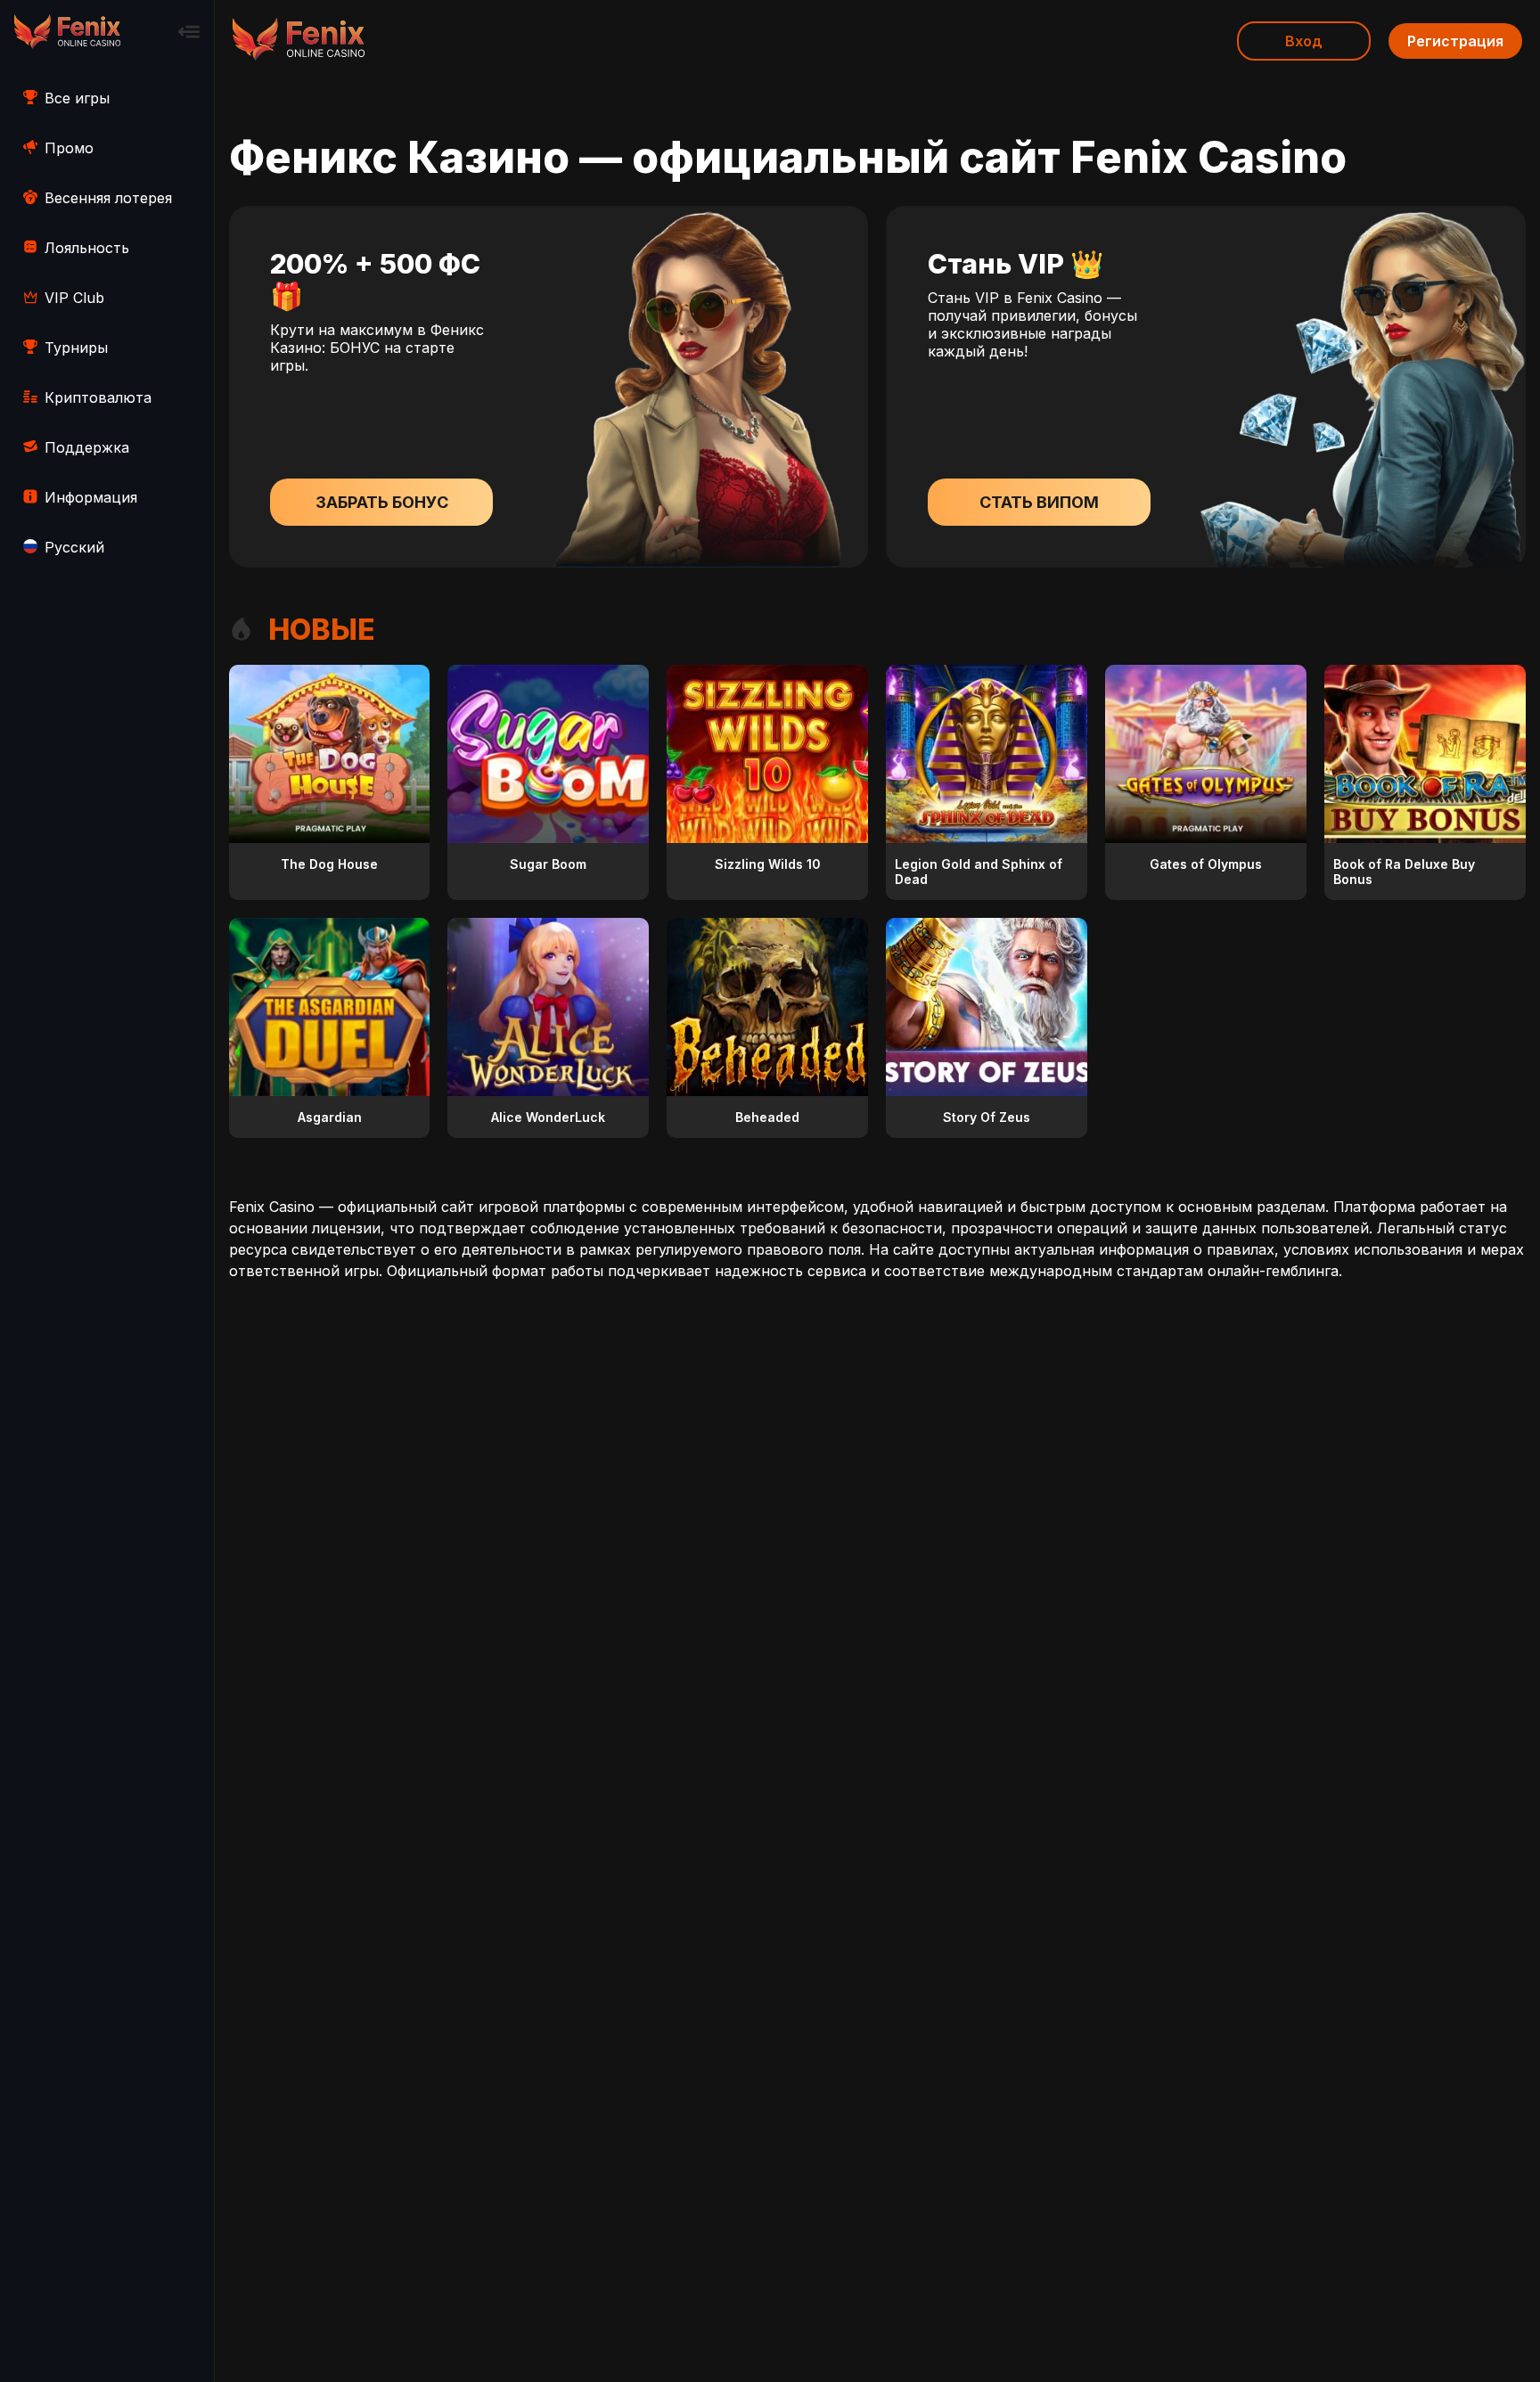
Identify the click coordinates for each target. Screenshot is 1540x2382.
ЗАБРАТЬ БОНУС (382, 502)
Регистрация (1455, 41)
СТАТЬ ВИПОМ (1039, 502)
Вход (1304, 41)
